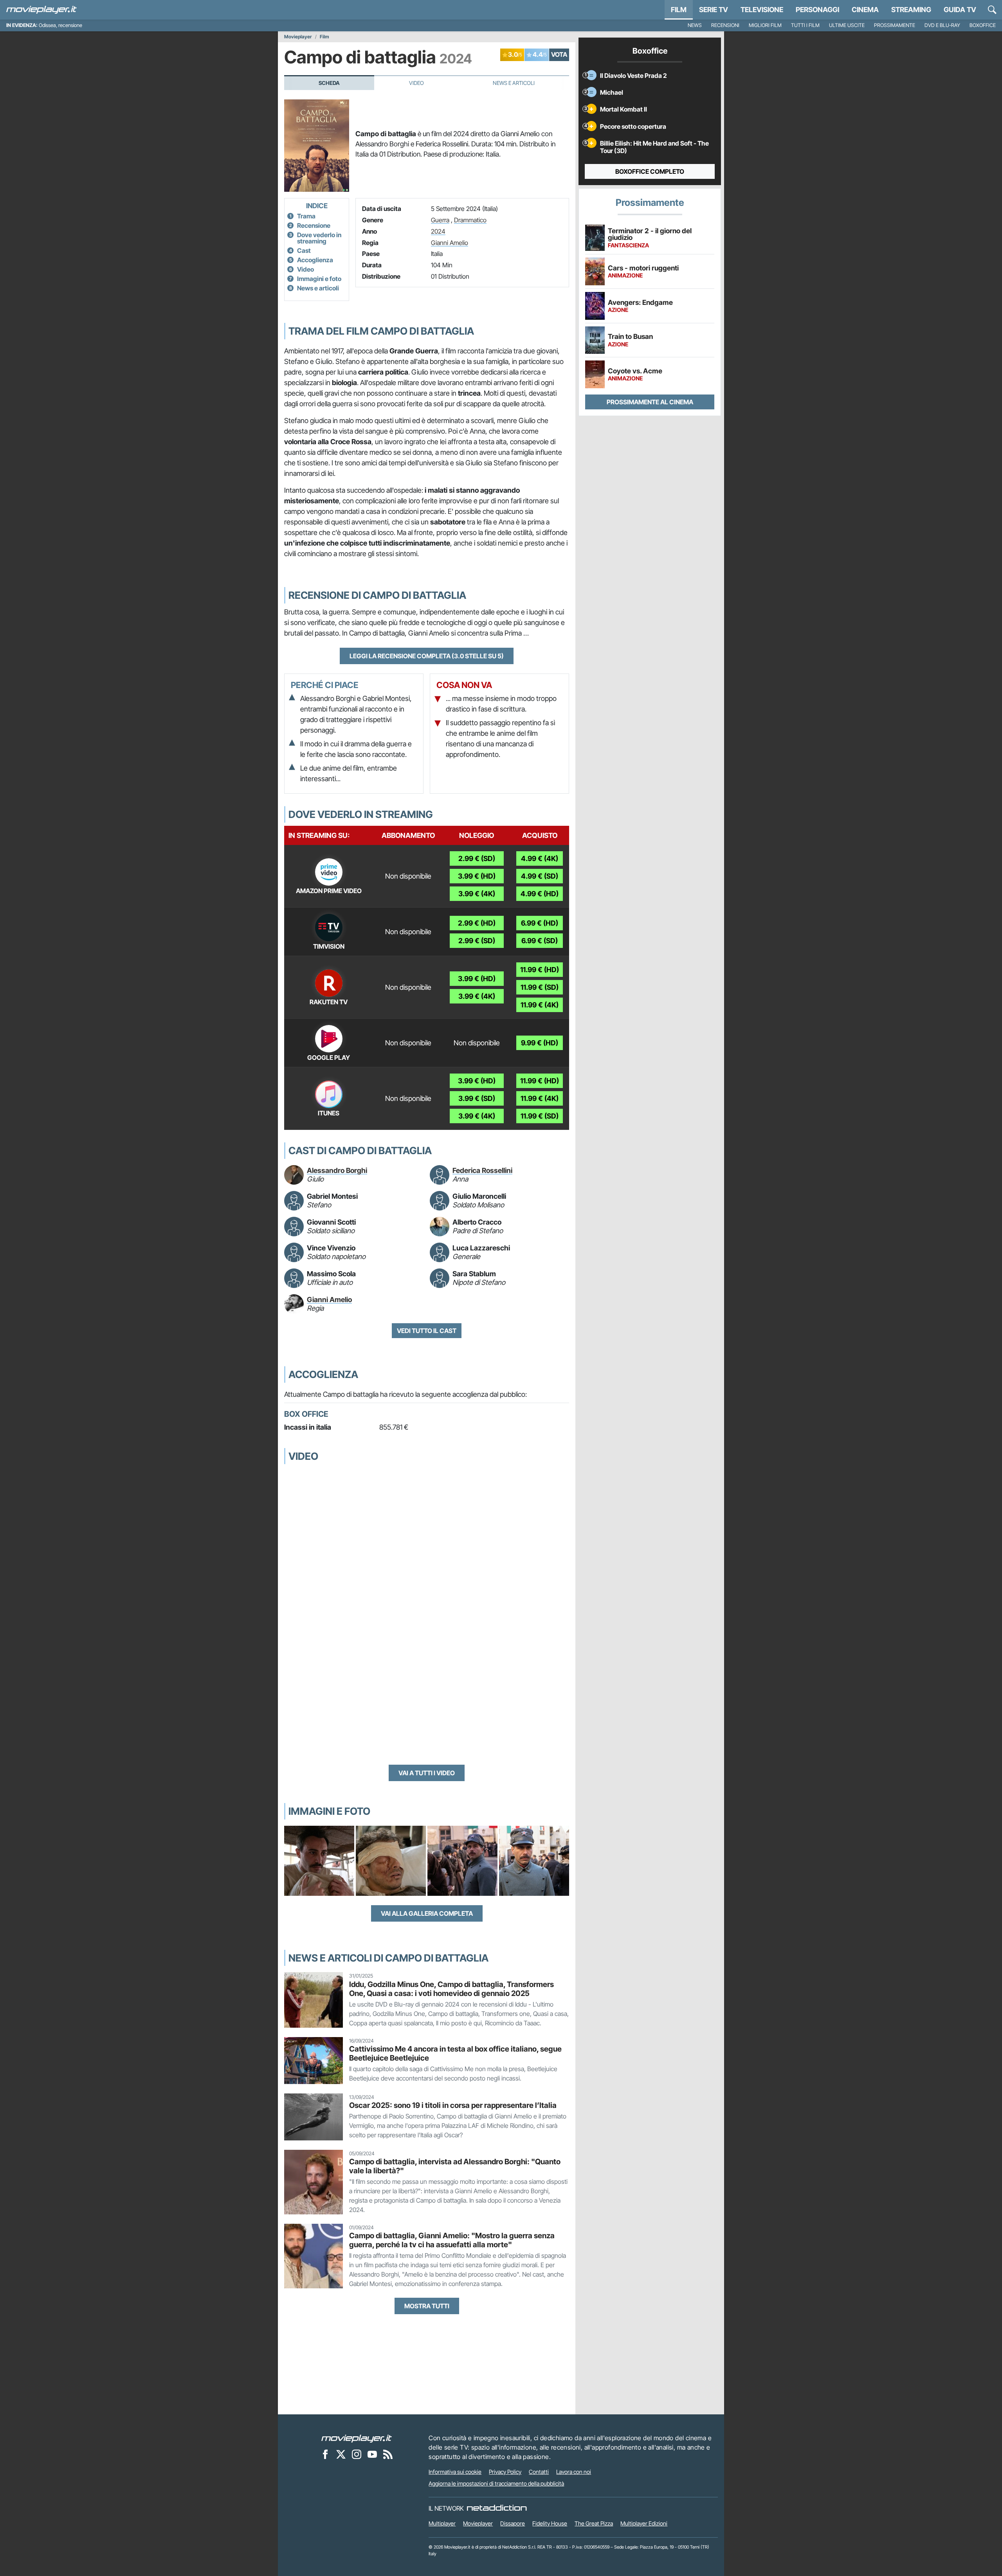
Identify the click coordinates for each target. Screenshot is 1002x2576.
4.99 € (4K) (540, 858)
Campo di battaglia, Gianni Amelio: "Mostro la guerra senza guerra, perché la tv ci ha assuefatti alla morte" (452, 2240)
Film (679, 10)
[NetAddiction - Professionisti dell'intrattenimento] (497, 2508)
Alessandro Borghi (337, 1170)
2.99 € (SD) (477, 858)
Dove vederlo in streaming (319, 238)
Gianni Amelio (450, 243)
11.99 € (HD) (540, 970)
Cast (304, 250)
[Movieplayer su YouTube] (372, 2454)
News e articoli (318, 288)
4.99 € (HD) (540, 894)
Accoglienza (315, 260)
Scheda (329, 83)
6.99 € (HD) (540, 923)
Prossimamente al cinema (650, 402)
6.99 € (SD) (540, 941)
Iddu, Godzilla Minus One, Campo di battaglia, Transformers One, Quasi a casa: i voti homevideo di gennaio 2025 (451, 1989)
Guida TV (960, 10)
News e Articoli (514, 83)
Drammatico (470, 220)
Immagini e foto (319, 279)
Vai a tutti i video (427, 1773)
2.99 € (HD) (477, 923)
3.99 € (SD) (477, 1098)
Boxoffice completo (650, 171)
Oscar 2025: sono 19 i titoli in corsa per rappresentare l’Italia (453, 2105)
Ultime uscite (847, 25)
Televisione (762, 10)
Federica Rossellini (482, 1170)
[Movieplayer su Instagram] (357, 2454)
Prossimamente (895, 25)
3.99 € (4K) (477, 894)
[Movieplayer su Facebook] (325, 2454)
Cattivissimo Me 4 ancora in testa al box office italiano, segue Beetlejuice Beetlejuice (455, 2053)
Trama (306, 216)
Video (416, 83)
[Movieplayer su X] (341, 2454)
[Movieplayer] (357, 2438)
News (695, 25)
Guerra (440, 220)
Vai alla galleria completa (427, 1913)
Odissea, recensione (60, 25)
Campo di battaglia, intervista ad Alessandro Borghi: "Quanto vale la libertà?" (455, 2166)
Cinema (865, 10)
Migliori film (765, 25)
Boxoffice (983, 25)
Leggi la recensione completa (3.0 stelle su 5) (427, 656)
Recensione (314, 225)
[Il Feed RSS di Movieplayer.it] (388, 2454)
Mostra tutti (427, 2306)
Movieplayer (298, 37)
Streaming (911, 10)
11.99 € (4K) (540, 1005)
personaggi (817, 10)
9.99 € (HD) (540, 1043)
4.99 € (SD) (540, 876)
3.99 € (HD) (477, 876)
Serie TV (714, 10)
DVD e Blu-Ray (942, 25)
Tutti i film (805, 25)
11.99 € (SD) (540, 987)
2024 (438, 231)
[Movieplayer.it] (41, 10)
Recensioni (725, 25)
